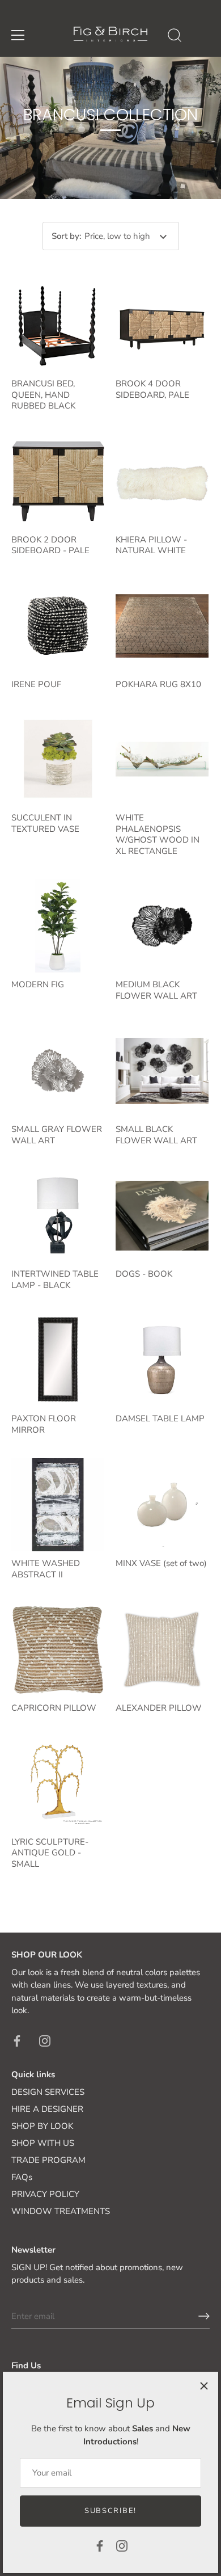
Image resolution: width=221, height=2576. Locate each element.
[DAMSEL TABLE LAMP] (162, 1360)
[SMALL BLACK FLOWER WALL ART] (162, 1071)
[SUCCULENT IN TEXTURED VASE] (58, 759)
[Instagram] (122, 2545)
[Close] (204, 2386)
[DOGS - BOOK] (162, 1215)
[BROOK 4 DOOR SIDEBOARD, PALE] (162, 325)
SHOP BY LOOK (42, 2126)
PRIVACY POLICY (45, 2194)
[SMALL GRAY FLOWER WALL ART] (58, 1071)
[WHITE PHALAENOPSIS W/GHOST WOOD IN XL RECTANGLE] (162, 759)
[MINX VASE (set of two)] (162, 1505)
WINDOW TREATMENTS (61, 2211)
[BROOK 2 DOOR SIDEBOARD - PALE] (58, 481)
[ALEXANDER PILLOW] (162, 1649)
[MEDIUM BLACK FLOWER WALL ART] (162, 926)
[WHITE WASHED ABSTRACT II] (58, 1505)
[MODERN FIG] (58, 926)
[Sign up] (204, 2316)
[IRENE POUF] (58, 626)
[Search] (175, 37)
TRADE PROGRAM (48, 2160)
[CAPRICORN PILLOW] (58, 1649)
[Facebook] (100, 2545)
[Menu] (18, 35)
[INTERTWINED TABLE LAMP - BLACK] (58, 1215)
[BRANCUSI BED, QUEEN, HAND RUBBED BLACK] (58, 325)
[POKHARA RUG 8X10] (162, 626)
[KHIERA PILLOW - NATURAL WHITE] (162, 481)
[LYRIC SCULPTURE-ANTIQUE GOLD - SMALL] (58, 1783)
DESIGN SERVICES (48, 2092)
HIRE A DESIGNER (47, 2109)
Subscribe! (110, 2511)
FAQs (22, 2177)
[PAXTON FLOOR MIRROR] (58, 1360)
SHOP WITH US (43, 2143)
